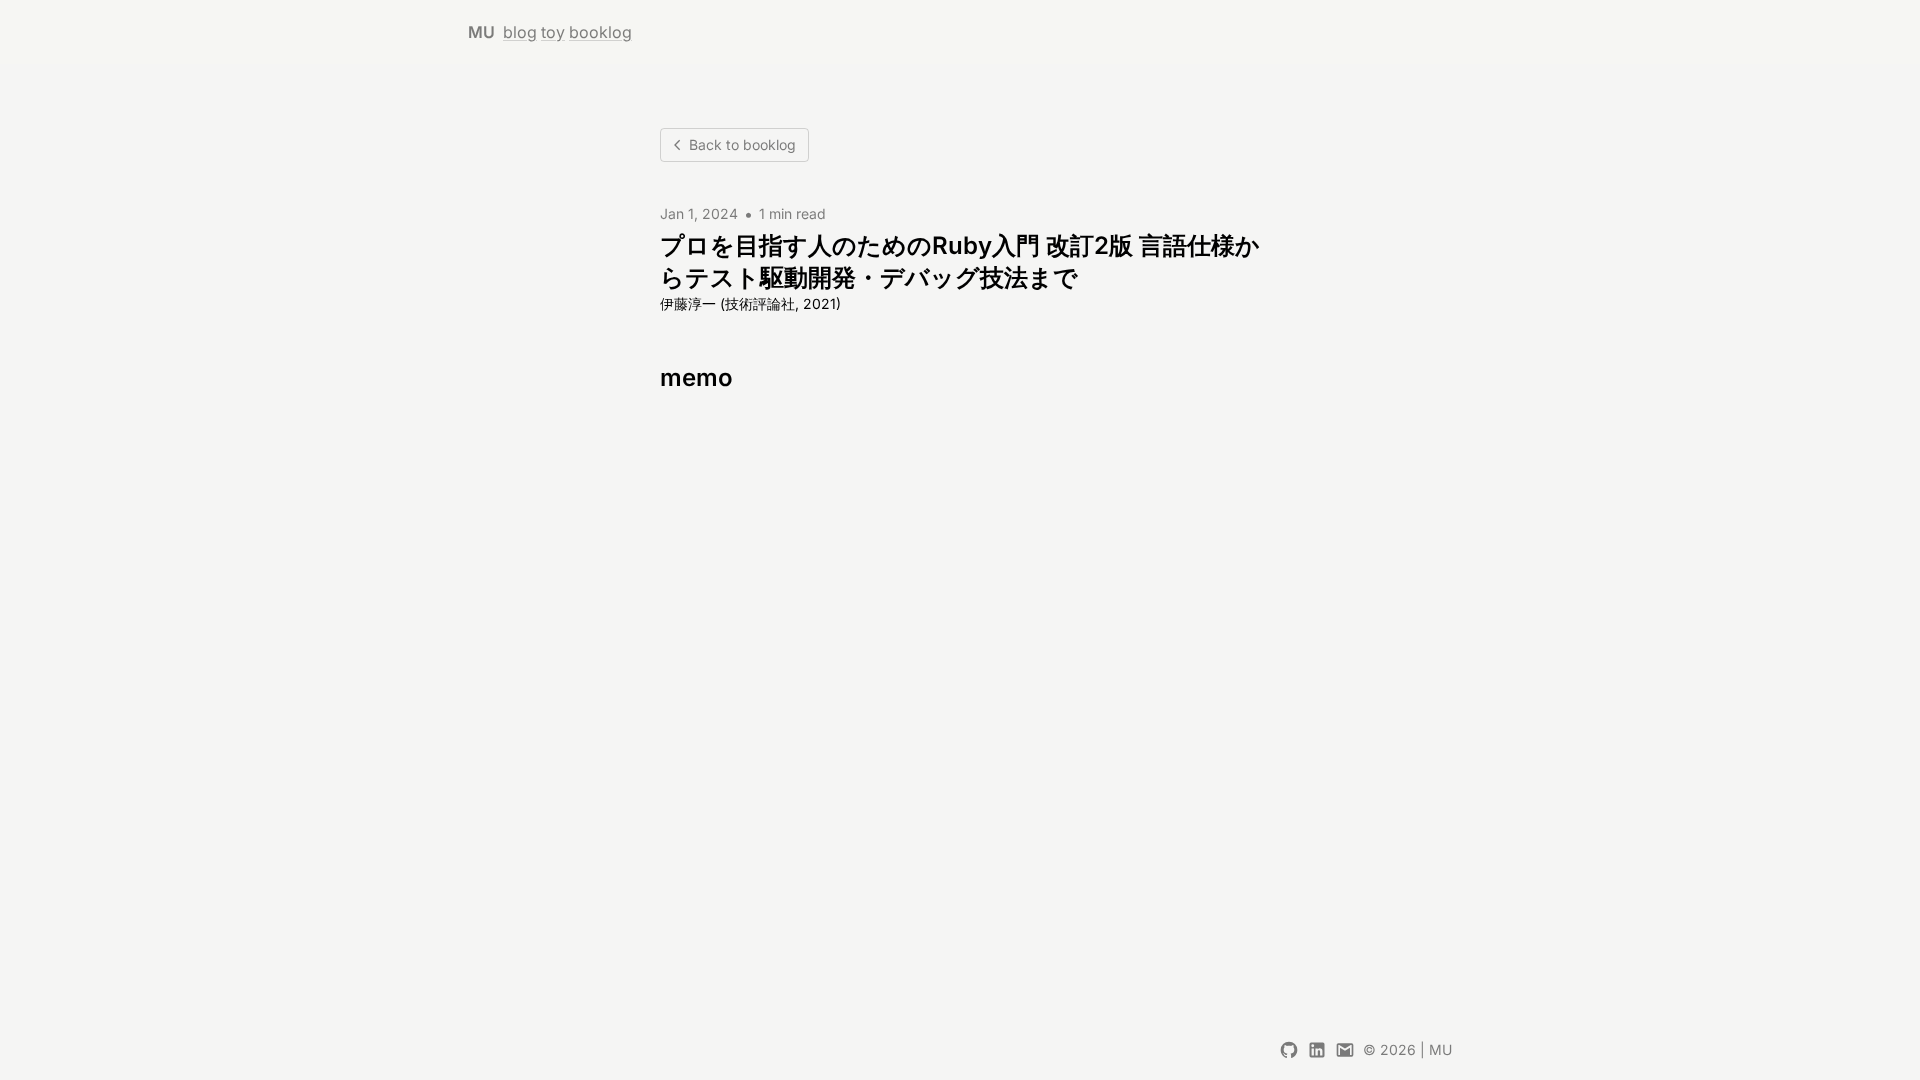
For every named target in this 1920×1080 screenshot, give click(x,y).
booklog (600, 32)
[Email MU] (1345, 1050)
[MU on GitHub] (1289, 1050)
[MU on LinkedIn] (1317, 1050)
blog (520, 32)
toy (553, 32)
